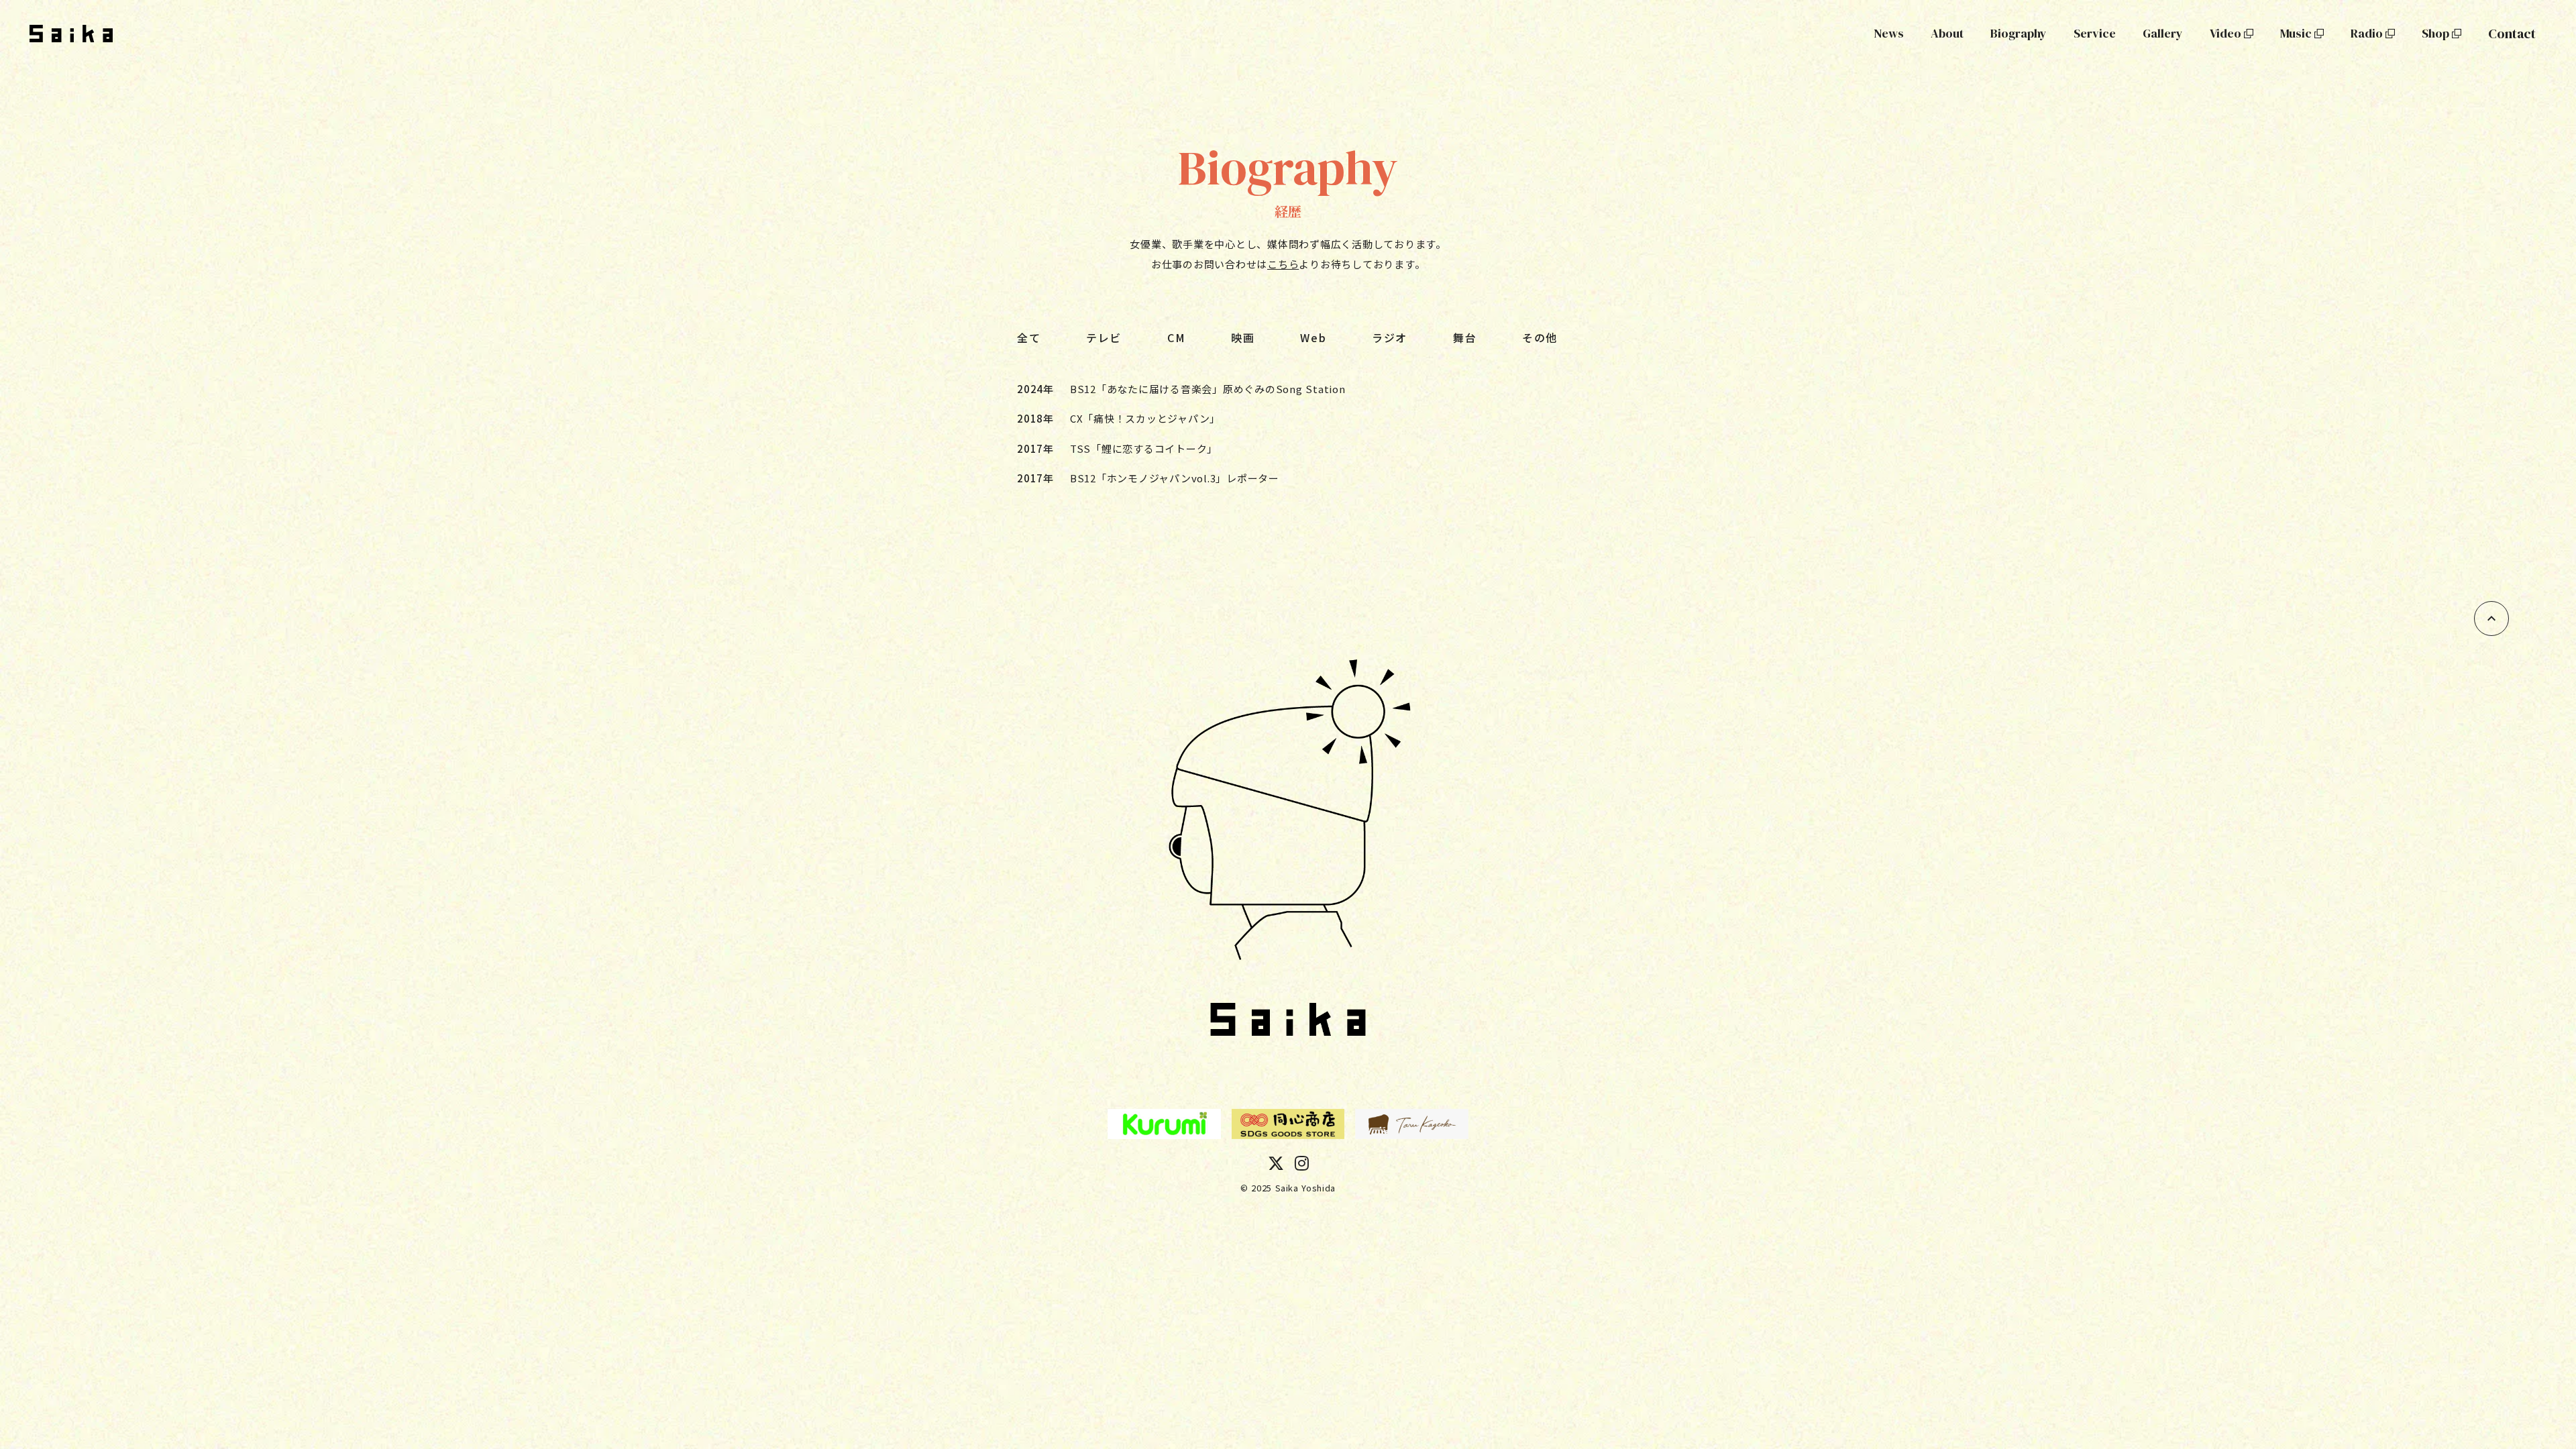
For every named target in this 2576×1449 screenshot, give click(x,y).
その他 (1540, 337)
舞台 (1465, 337)
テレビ (1104, 337)
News (1889, 33)
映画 (1243, 337)
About (1947, 33)
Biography (2019, 33)
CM (1176, 337)
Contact (2512, 34)
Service (2095, 33)
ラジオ (1390, 337)
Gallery (2163, 33)
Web (1313, 337)
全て (1029, 337)
